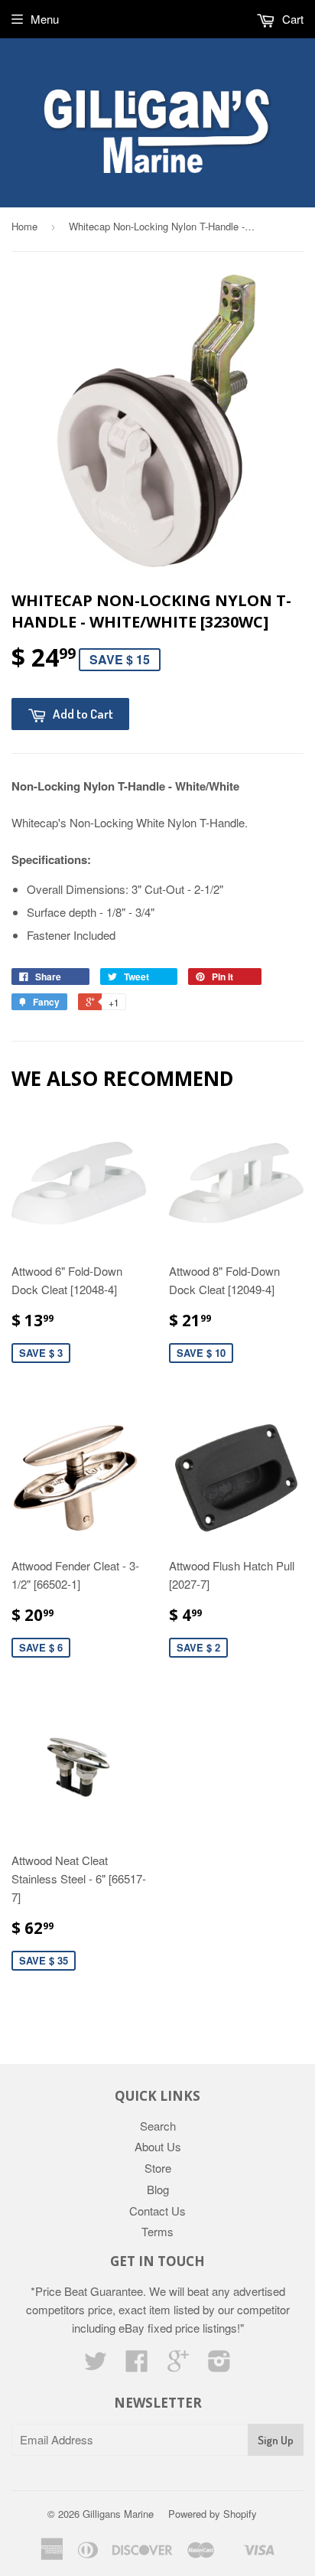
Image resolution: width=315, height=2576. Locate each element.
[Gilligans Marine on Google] (178, 2365)
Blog (158, 2189)
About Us (158, 2146)
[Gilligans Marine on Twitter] (96, 2365)
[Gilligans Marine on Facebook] (137, 2365)
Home (24, 226)
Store (158, 2168)
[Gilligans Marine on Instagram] (219, 2365)
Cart (291, 19)
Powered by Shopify (213, 2514)
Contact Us (157, 2211)
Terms (157, 2231)
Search (158, 2126)
